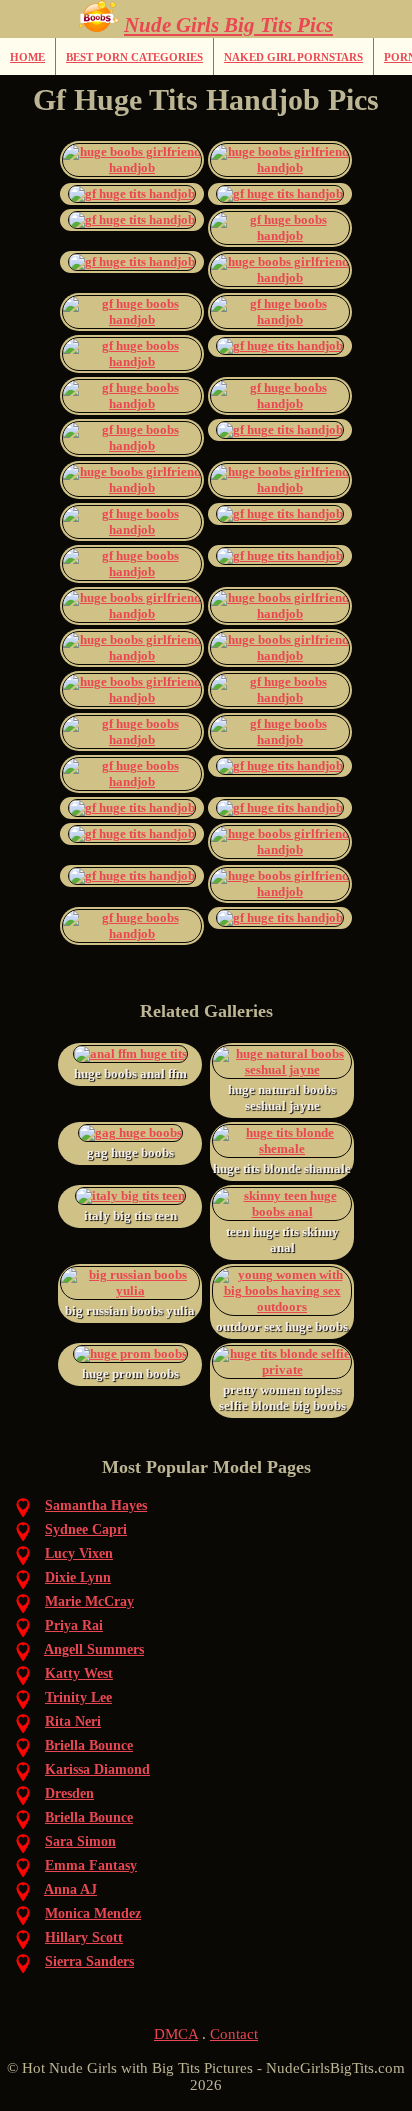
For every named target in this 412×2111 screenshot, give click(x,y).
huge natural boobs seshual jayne (282, 1097)
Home (27, 57)
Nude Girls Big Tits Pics (228, 25)
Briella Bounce (89, 1745)
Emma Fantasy (91, 1865)
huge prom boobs (130, 1373)
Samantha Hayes (96, 1505)
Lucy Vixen (79, 1553)
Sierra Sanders (89, 1961)
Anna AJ (70, 1889)
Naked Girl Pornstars (293, 57)
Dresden (69, 1793)
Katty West (79, 1673)
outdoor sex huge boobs (282, 1326)
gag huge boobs (130, 1152)
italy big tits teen (130, 1215)
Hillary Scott (84, 1937)
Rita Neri (73, 1721)
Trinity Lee (78, 1697)
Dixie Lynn (78, 1577)
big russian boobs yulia (130, 1310)
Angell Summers (94, 1649)
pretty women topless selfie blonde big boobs (282, 1397)
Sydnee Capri (86, 1529)
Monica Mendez (93, 1913)
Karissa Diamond (97, 1769)
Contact (234, 2034)
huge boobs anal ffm (130, 1073)
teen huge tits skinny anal (282, 1239)
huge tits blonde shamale (282, 1168)
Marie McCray (89, 1601)
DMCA (176, 2034)
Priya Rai (74, 1625)
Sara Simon (80, 1841)
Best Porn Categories (134, 57)
